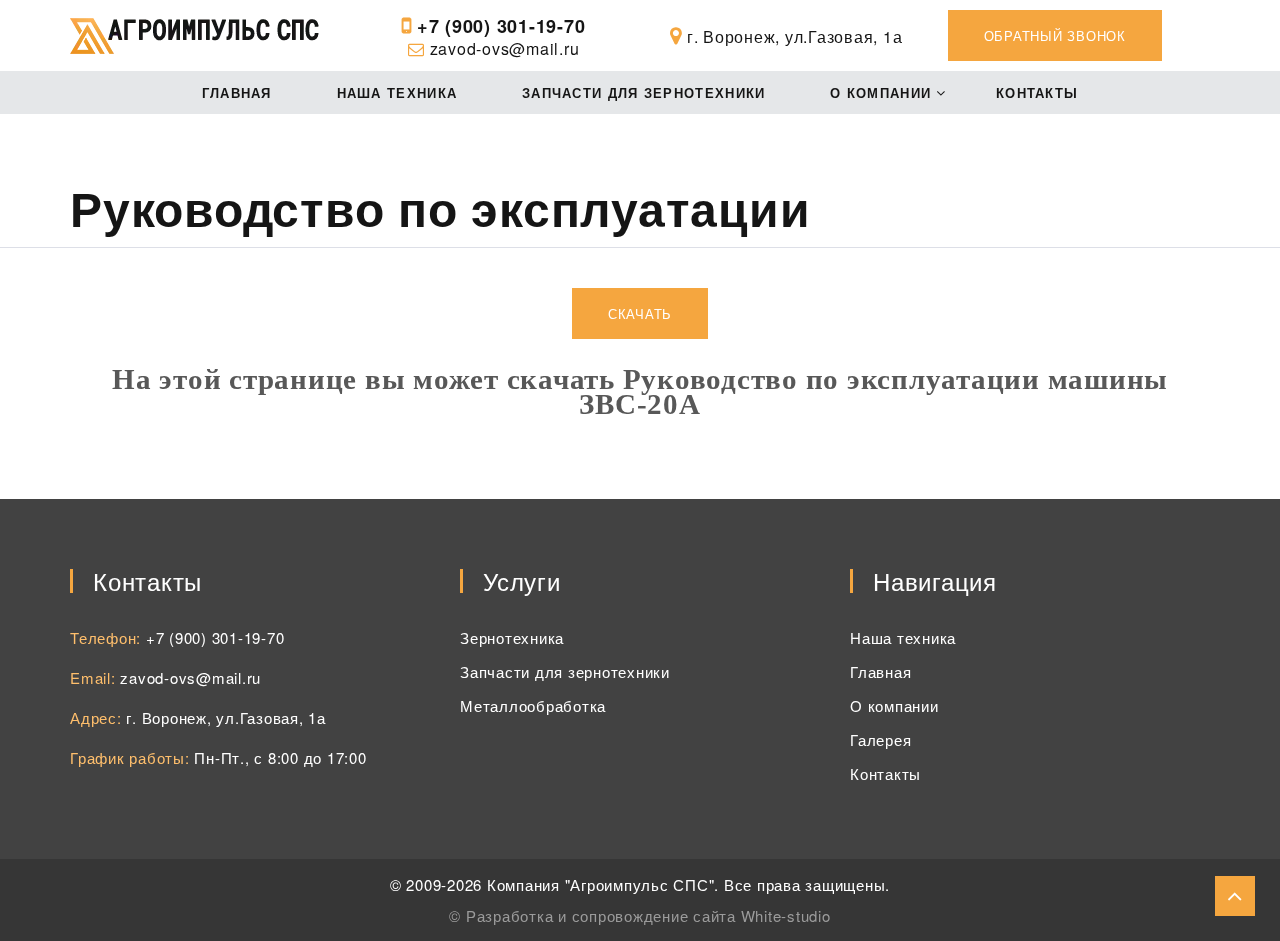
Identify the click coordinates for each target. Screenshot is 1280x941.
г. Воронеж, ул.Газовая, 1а (226, 717)
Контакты (1037, 92)
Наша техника (397, 92)
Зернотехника (512, 637)
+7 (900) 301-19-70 (501, 26)
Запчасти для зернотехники (644, 92)
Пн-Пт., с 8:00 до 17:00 (280, 757)
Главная (237, 92)
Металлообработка (533, 705)
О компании (880, 92)
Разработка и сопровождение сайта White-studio (648, 915)
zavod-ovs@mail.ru (505, 48)
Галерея (880, 739)
